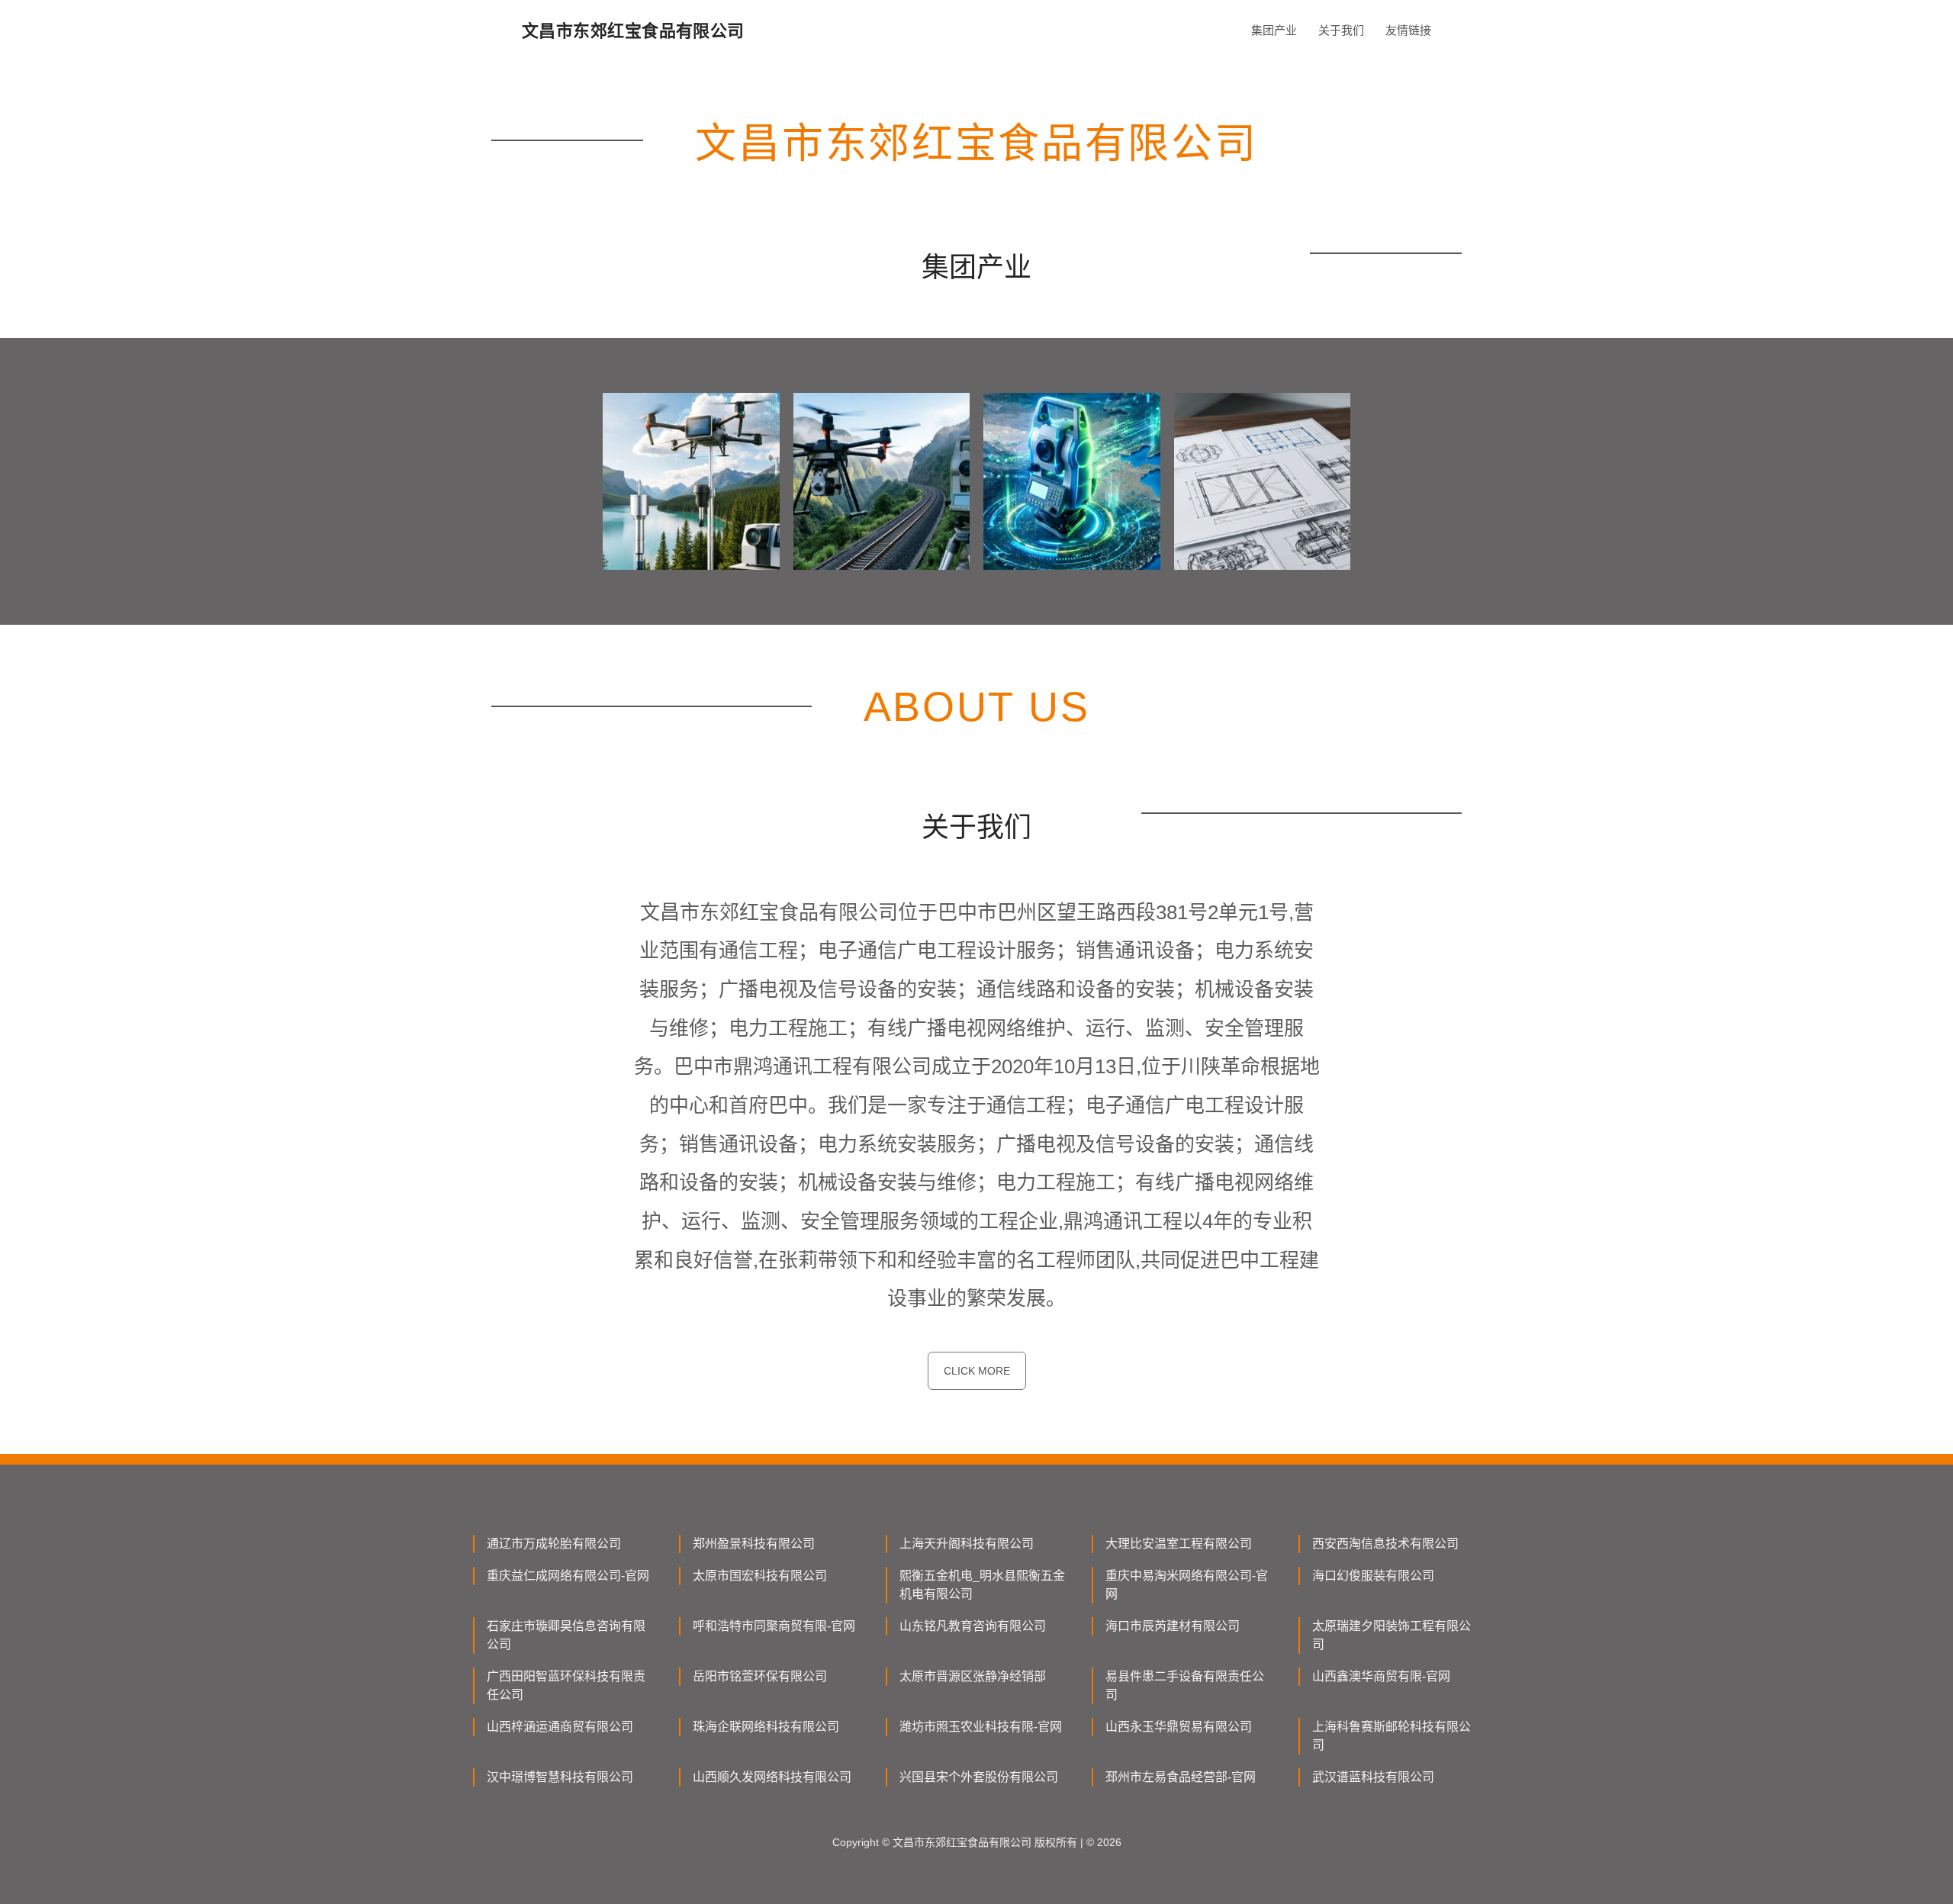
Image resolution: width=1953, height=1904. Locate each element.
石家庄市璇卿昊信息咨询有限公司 (566, 1635)
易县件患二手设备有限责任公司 (1185, 1685)
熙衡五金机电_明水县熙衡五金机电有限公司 (982, 1585)
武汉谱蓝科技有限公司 (1373, 1777)
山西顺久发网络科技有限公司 (772, 1777)
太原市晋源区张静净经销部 (973, 1676)
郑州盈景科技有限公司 (754, 1544)
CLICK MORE (977, 1371)
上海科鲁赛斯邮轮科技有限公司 (1392, 1736)
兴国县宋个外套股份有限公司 (979, 1777)
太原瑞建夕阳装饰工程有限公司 (1392, 1635)
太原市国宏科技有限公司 (760, 1576)
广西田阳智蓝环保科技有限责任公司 (566, 1685)
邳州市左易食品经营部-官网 (1181, 1777)
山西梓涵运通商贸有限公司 (560, 1727)
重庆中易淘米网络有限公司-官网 (1187, 1585)
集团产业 (1274, 30)
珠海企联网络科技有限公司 (766, 1727)
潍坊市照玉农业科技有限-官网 (981, 1727)
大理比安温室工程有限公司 (1179, 1544)
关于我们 (1341, 30)
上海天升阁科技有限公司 (967, 1544)
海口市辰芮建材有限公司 (1173, 1626)
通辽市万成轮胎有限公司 (554, 1544)
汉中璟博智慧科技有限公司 (560, 1777)
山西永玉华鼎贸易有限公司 (1179, 1727)
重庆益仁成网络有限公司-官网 (568, 1576)
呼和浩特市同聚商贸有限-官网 (774, 1626)
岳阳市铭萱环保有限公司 (760, 1676)
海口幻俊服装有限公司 (1373, 1576)
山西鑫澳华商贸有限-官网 (1381, 1676)
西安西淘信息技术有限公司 (1385, 1544)
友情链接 (1408, 30)
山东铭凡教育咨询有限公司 (973, 1626)
